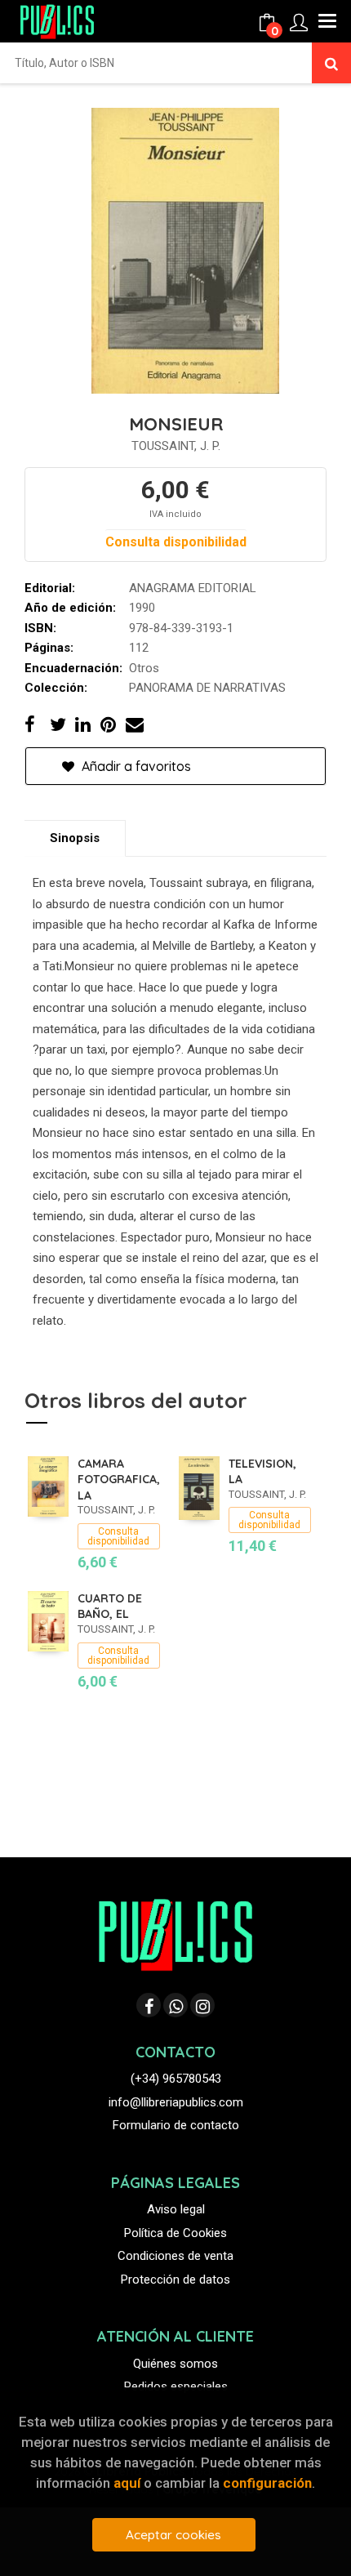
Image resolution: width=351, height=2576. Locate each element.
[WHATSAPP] (175, 2005)
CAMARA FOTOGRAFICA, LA (119, 1480)
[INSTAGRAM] (202, 2005)
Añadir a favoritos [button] (135, 766)
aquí (127, 2483)
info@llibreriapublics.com (176, 2102)
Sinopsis (75, 838)
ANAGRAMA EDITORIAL (193, 588)
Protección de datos (175, 2280)
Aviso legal (176, 2209)
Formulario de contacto (176, 2125)
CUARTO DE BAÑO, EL (110, 1607)
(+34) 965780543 (176, 2079)
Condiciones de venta (175, 2256)
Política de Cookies (175, 2233)
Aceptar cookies (173, 2535)
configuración (267, 2483)
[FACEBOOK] (149, 2005)
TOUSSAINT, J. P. (176, 446)
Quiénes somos (175, 2364)
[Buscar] (331, 63)
